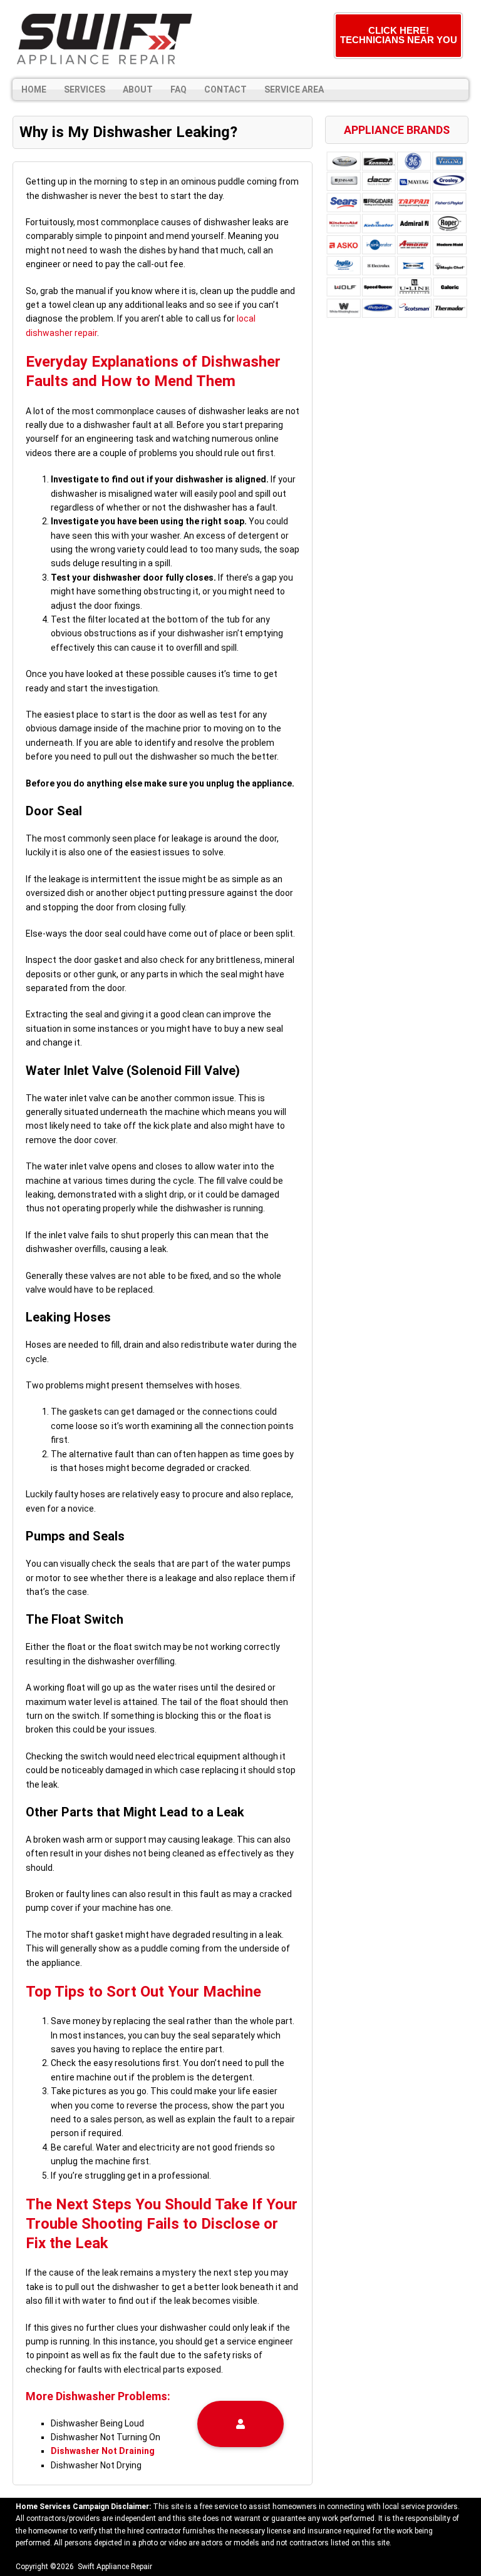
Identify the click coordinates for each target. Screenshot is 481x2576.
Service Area (294, 89)
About (138, 89)
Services (85, 89)
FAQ (178, 89)
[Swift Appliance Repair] (103, 39)
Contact (225, 89)
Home (34, 89)
